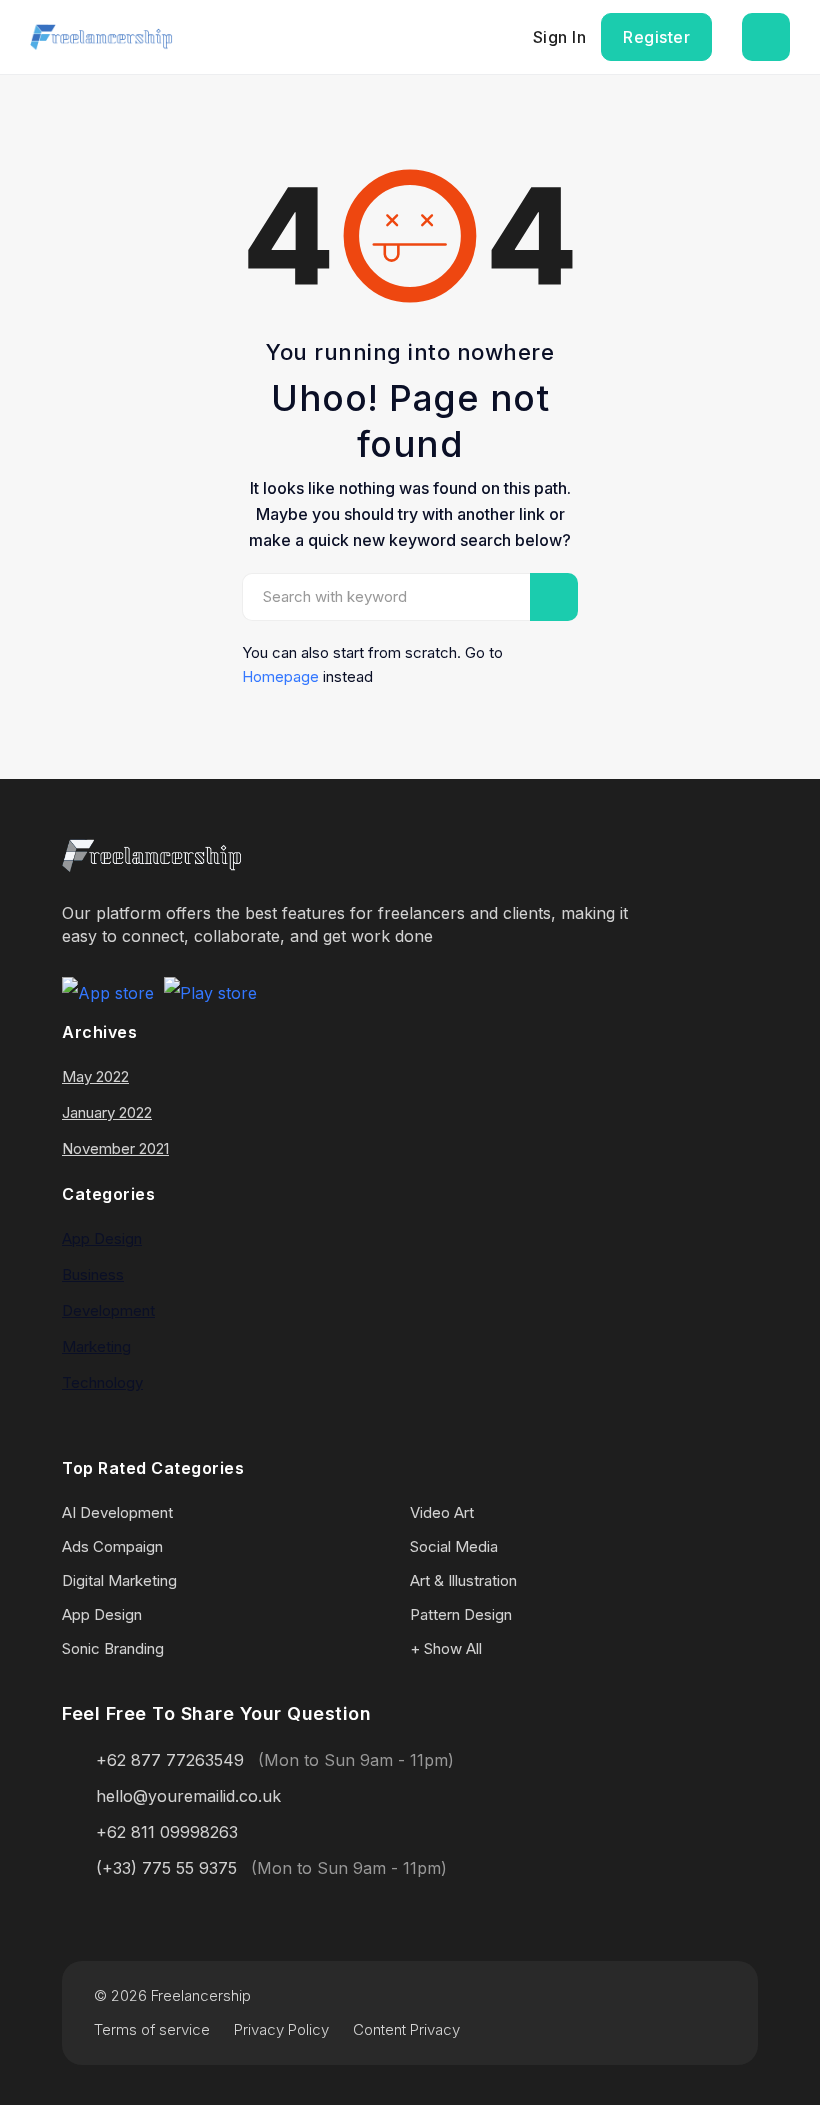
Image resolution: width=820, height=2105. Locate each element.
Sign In (560, 37)
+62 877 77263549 (170, 1760)
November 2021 (115, 1148)
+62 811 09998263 (167, 1832)
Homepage (280, 676)
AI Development (117, 1512)
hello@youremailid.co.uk (188, 1796)
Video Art (442, 1512)
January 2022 (107, 1112)
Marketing (96, 1346)
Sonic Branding (113, 1648)
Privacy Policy (281, 2029)
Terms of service (152, 2029)
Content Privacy (406, 2029)
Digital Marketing (119, 1580)
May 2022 (95, 1076)
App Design (102, 1238)
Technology (102, 1382)
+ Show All (446, 1648)
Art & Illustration (463, 1580)
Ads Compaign (112, 1546)
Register (656, 37)
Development (108, 1310)
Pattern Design (461, 1614)
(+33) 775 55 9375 (166, 1868)
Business (93, 1274)
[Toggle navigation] (766, 37)
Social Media (454, 1546)
